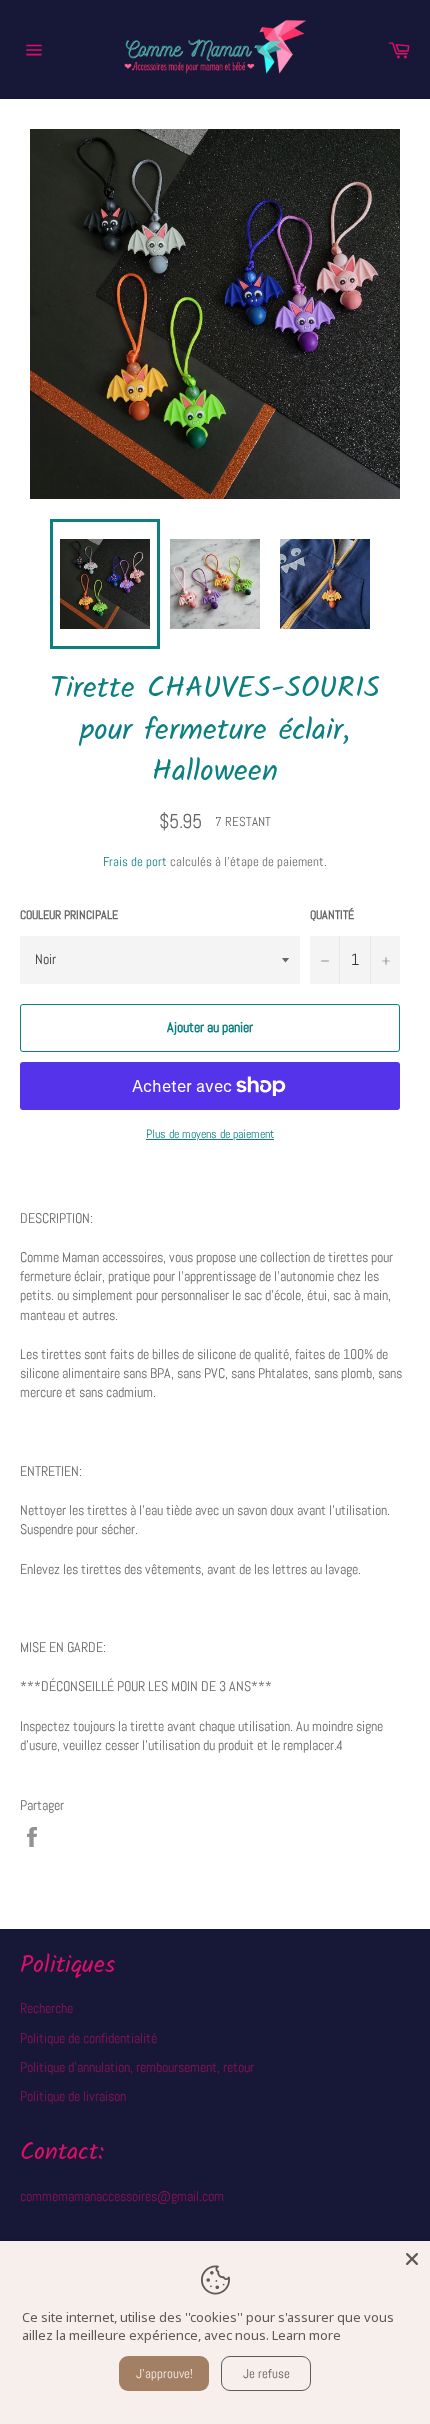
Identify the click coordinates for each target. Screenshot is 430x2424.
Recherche (46, 2008)
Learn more (306, 2335)
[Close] (412, 2259)
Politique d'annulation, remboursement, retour (137, 2067)
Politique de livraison (73, 2096)
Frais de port (135, 861)
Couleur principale (69, 915)
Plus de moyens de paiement (210, 1134)
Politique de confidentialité (88, 2038)
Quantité (332, 915)
